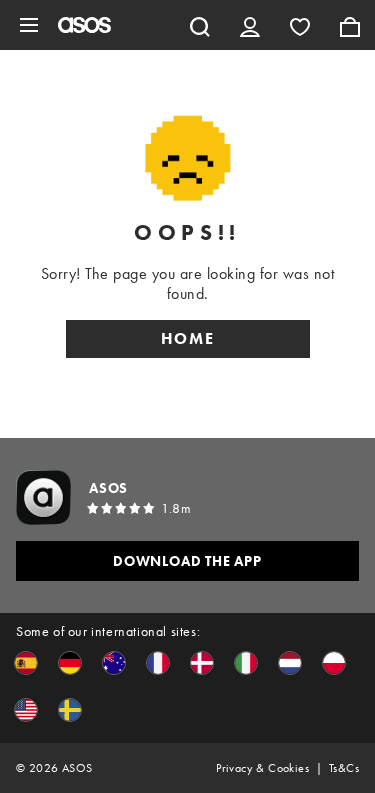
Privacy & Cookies (262, 768)
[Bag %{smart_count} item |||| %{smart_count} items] (350, 25)
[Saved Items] (300, 25)
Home (188, 338)
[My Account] (250, 25)
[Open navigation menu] (29, 25)
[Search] (200, 25)
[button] (26, 663)
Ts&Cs (344, 768)
